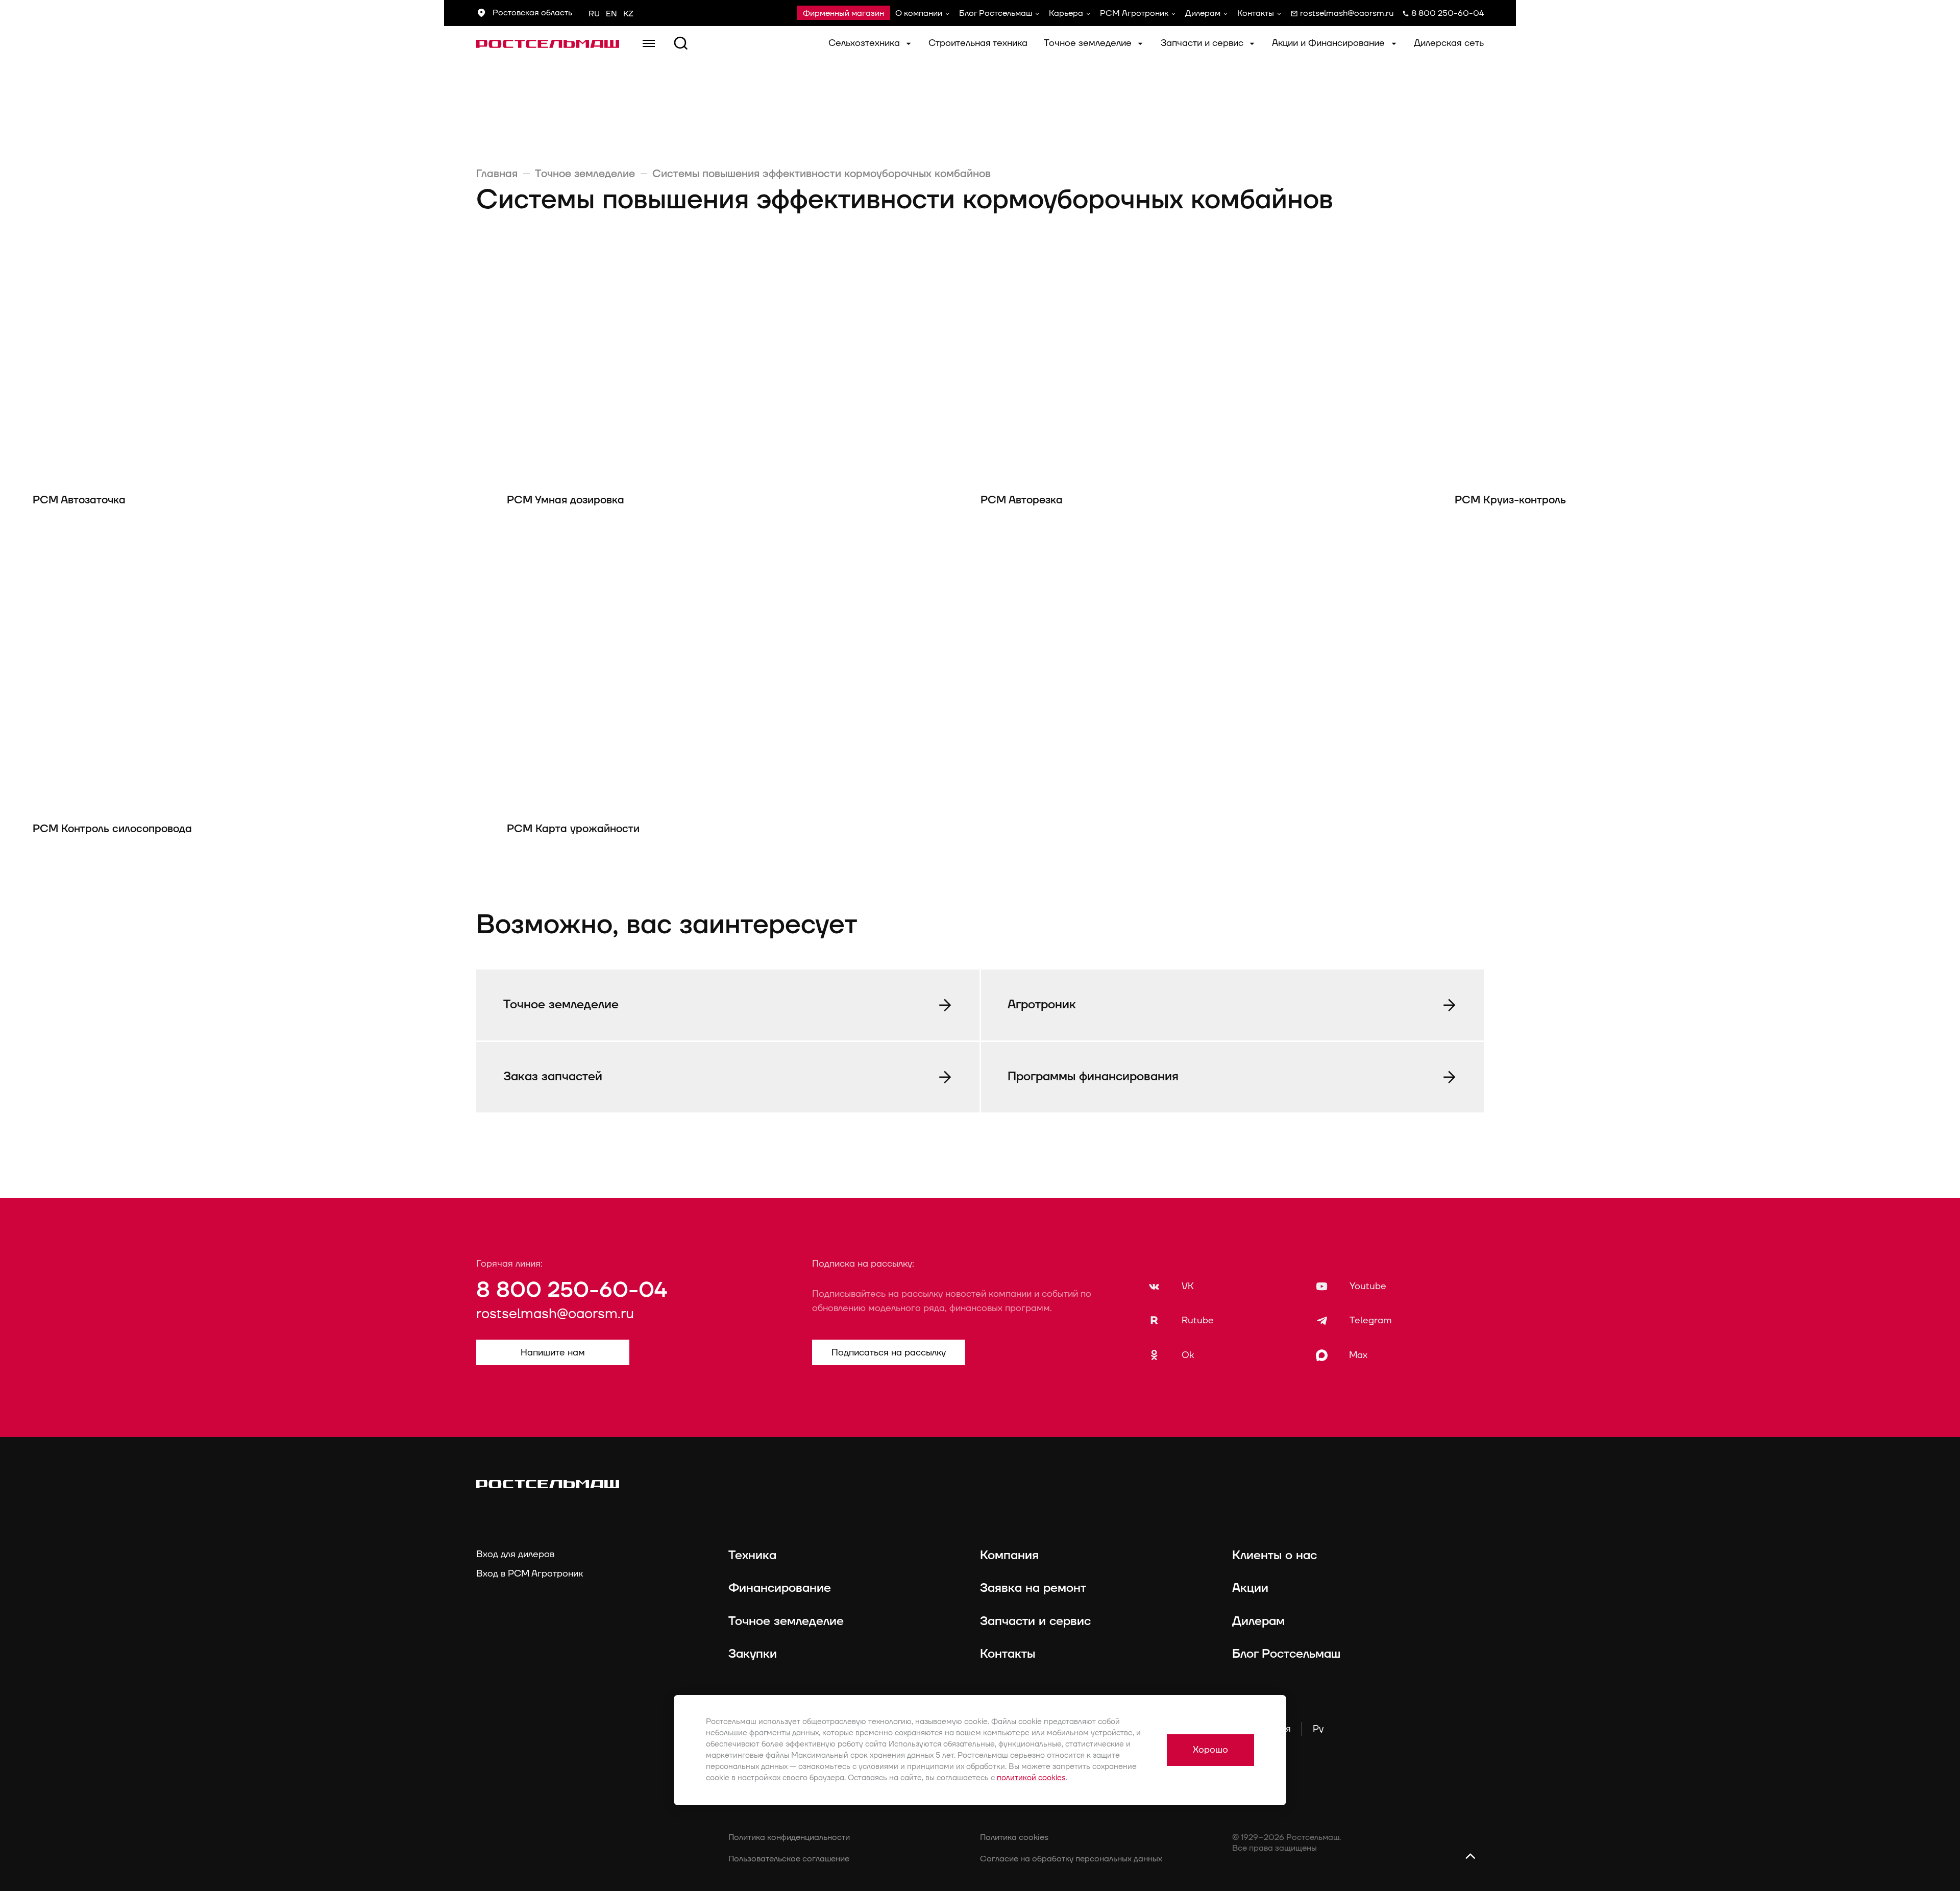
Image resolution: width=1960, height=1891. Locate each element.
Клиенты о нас (1275, 1556)
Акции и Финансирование (1330, 43)
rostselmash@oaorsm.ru (555, 1314)
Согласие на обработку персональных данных (1071, 1859)
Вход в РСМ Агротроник (530, 1574)
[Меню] (649, 43)
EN (611, 14)
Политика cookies (1014, 1837)
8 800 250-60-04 (572, 1290)
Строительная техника (978, 43)
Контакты (1256, 13)
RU (594, 14)
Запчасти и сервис (1203, 43)
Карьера (1066, 13)
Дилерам (1203, 13)
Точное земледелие (1089, 43)
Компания (1009, 1556)
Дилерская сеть (1449, 43)
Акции (1250, 1588)
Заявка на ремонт (1033, 1588)
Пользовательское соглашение (789, 1859)
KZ (628, 14)
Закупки (753, 1654)
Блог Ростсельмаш (996, 13)
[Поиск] (681, 43)
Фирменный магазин (843, 13)
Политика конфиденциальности (789, 1837)
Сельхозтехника (865, 43)
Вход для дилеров (515, 1554)
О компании (919, 13)
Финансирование (780, 1588)
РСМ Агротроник (1134, 13)
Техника (752, 1556)
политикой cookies (1031, 1778)
